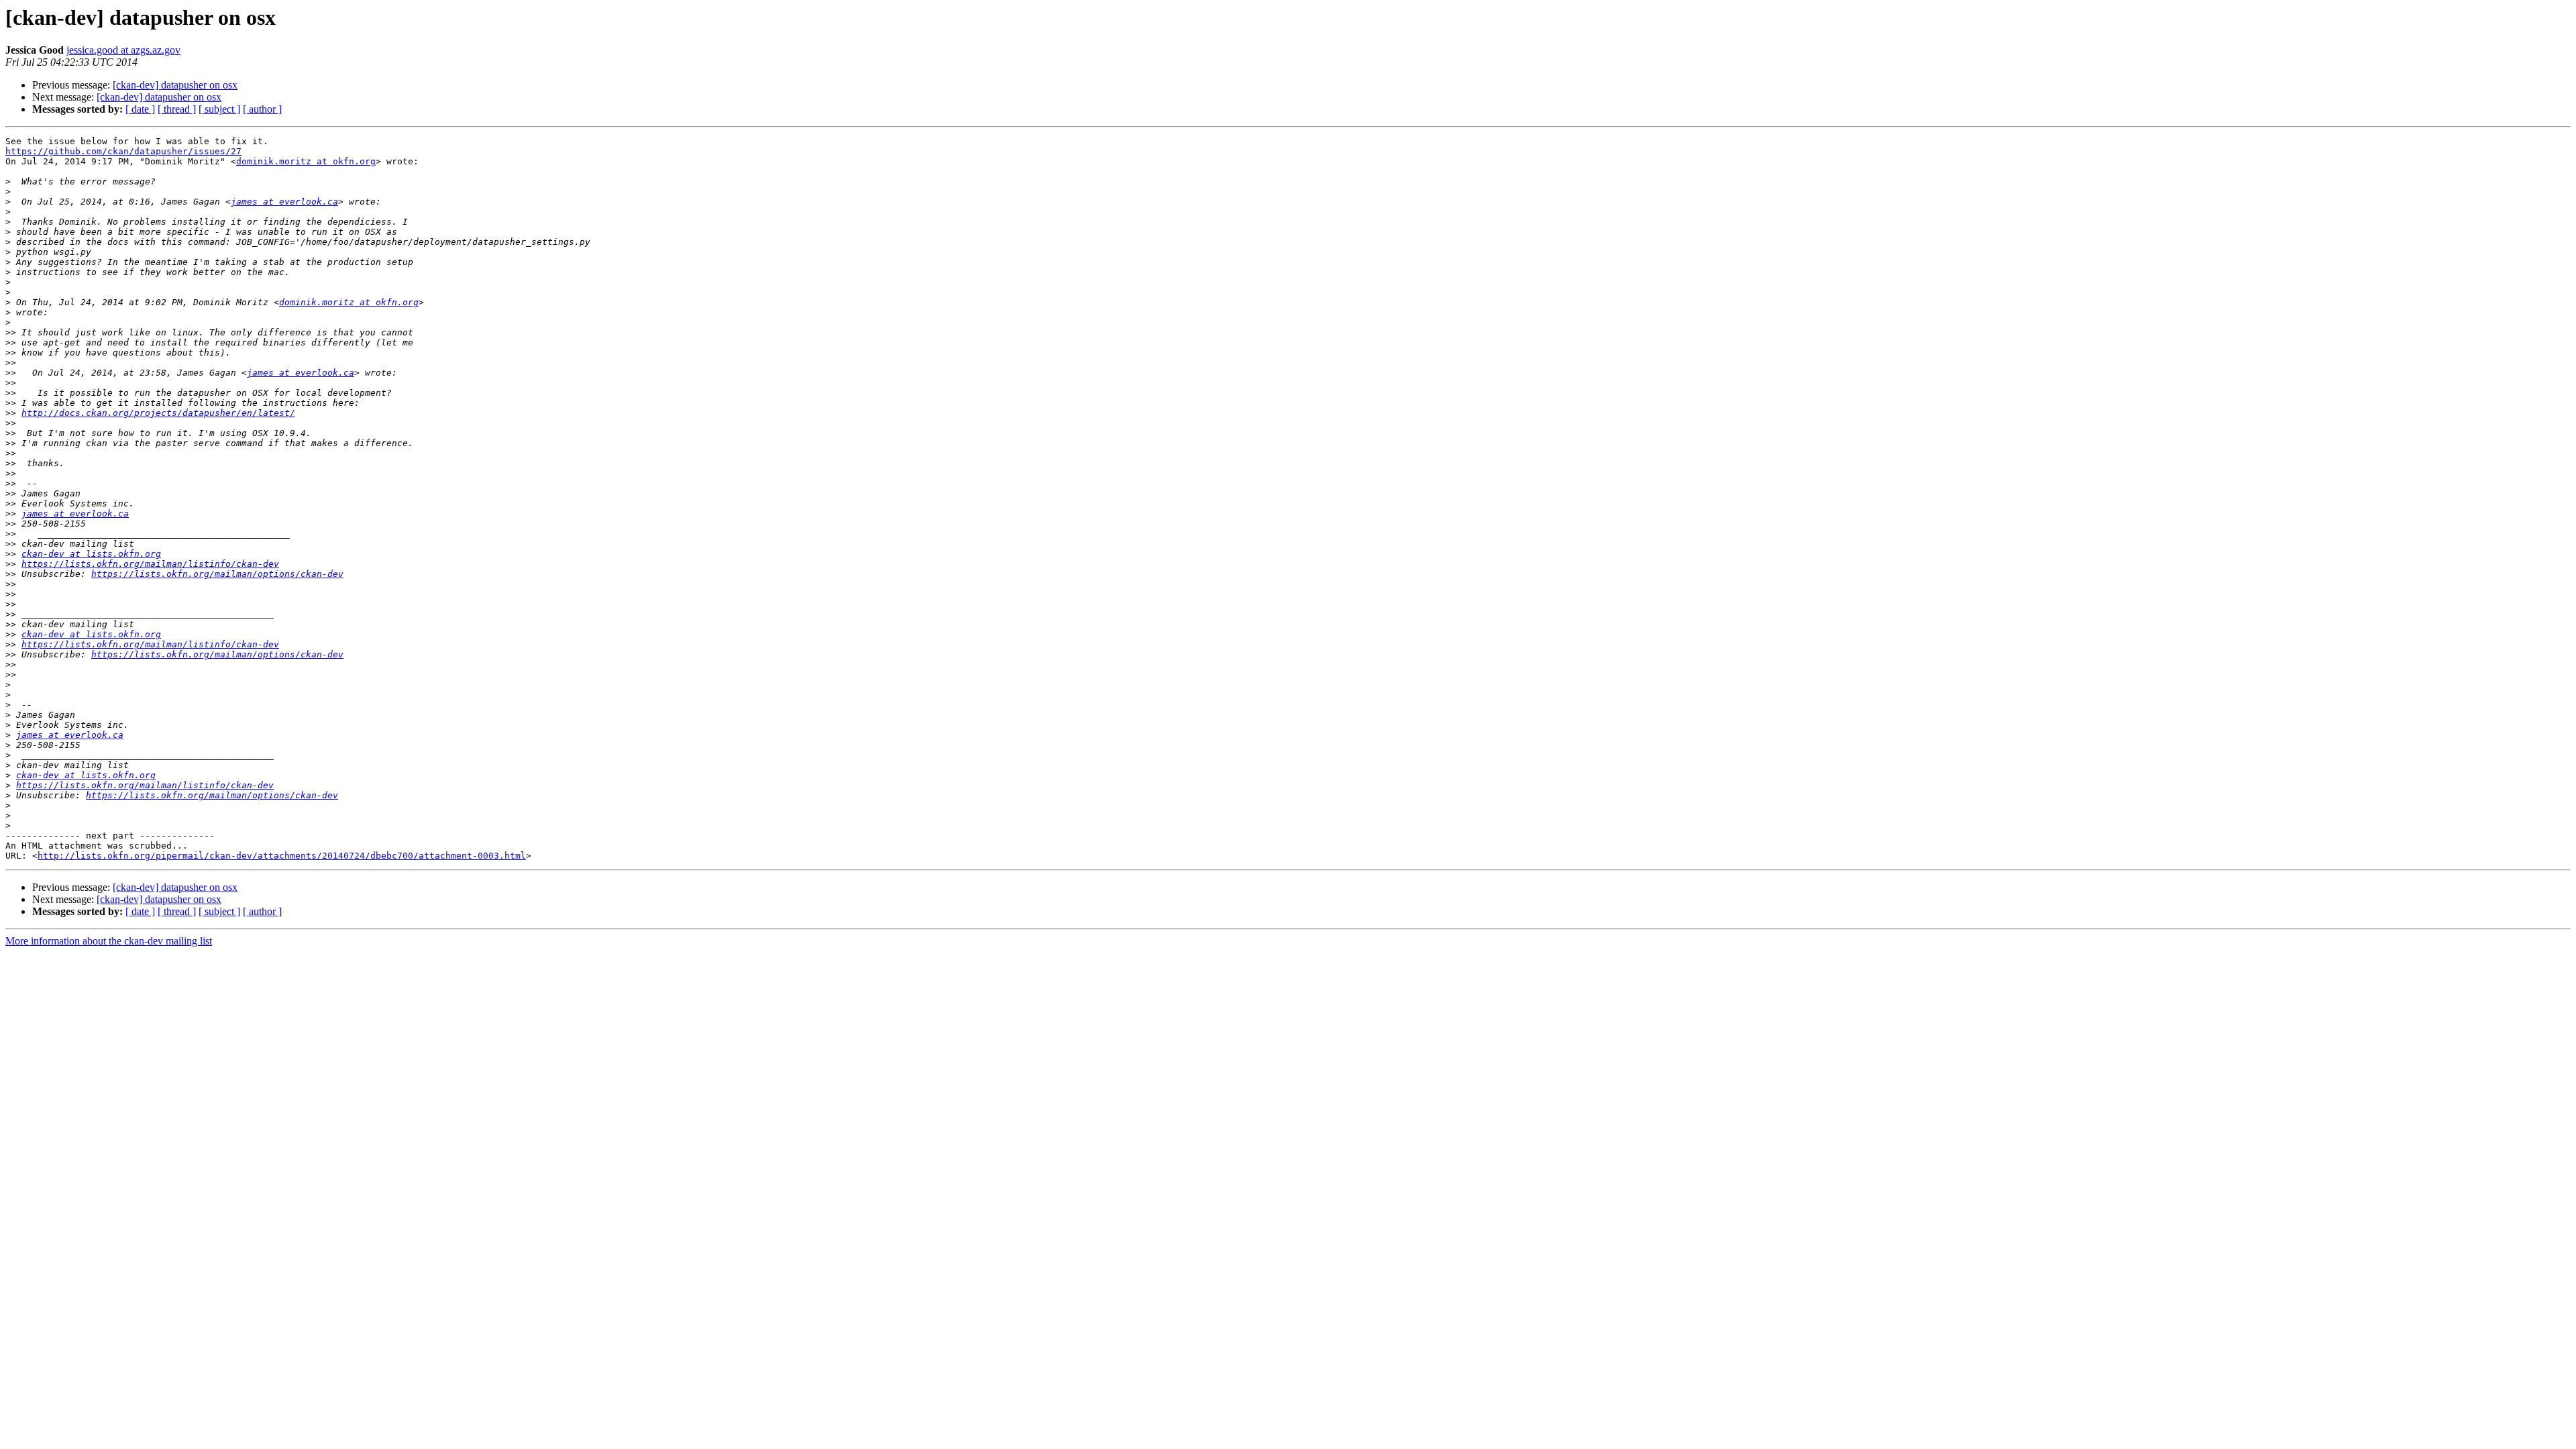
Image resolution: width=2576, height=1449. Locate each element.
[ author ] (262, 109)
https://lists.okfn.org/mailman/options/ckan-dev (217, 574)
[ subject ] (219, 109)
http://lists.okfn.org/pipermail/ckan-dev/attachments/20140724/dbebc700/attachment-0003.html (282, 856)
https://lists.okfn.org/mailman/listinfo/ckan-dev (150, 564)
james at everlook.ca (284, 202)
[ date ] (140, 109)
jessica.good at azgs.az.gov (123, 50)
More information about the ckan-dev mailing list (109, 941)
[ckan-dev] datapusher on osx (175, 85)
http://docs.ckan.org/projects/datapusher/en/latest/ (158, 413)
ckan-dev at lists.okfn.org (91, 554)
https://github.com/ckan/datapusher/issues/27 (123, 151)
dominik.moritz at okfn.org (306, 161)
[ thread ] (177, 109)
